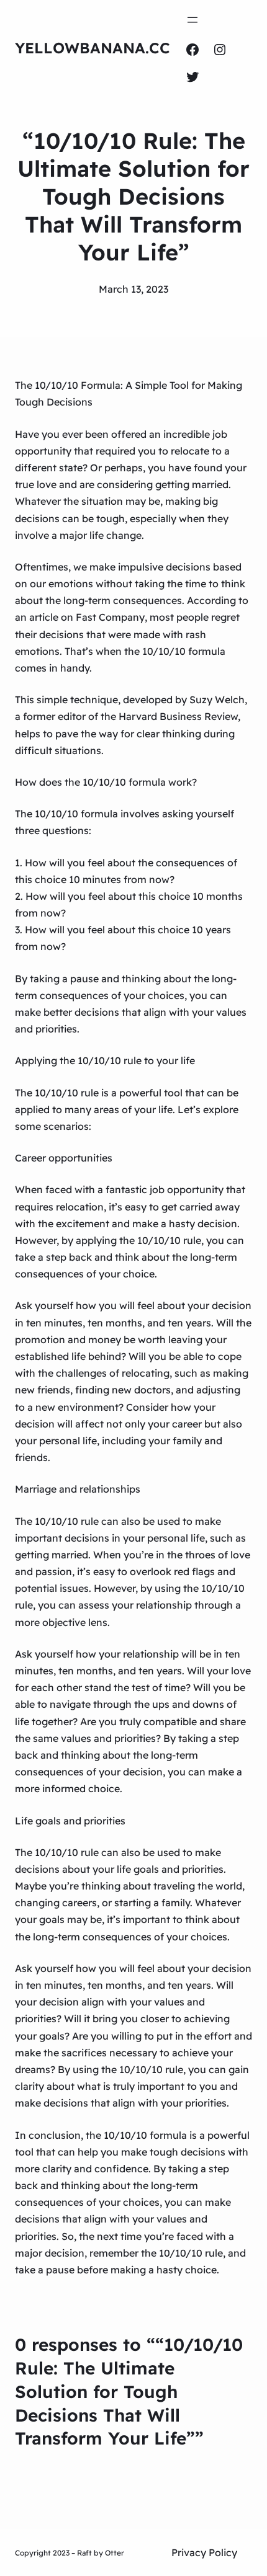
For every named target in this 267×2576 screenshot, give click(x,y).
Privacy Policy (204, 2552)
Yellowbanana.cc (93, 48)
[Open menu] (192, 20)
